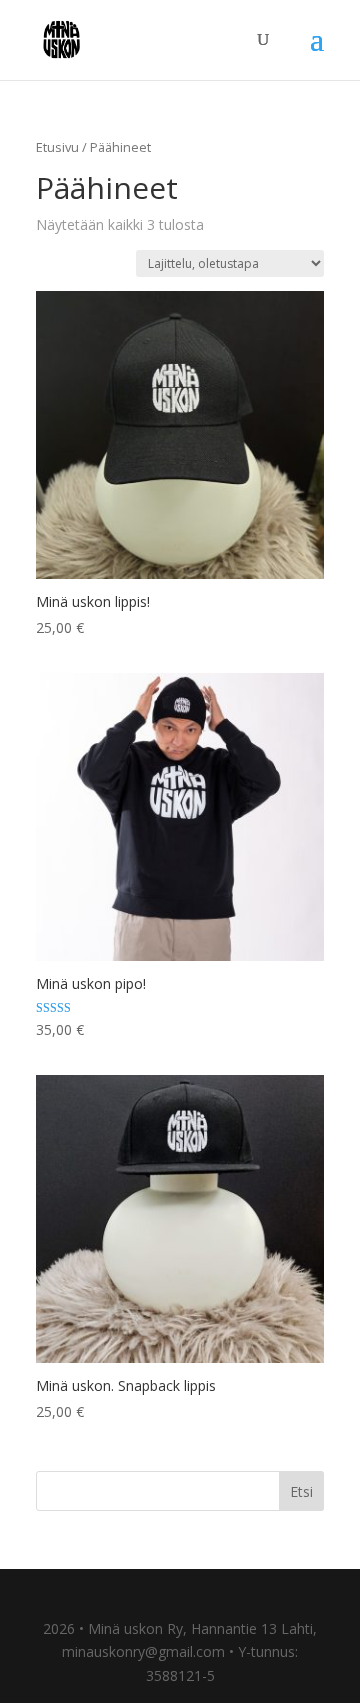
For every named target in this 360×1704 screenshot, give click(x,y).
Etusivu (57, 147)
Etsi (301, 1491)
